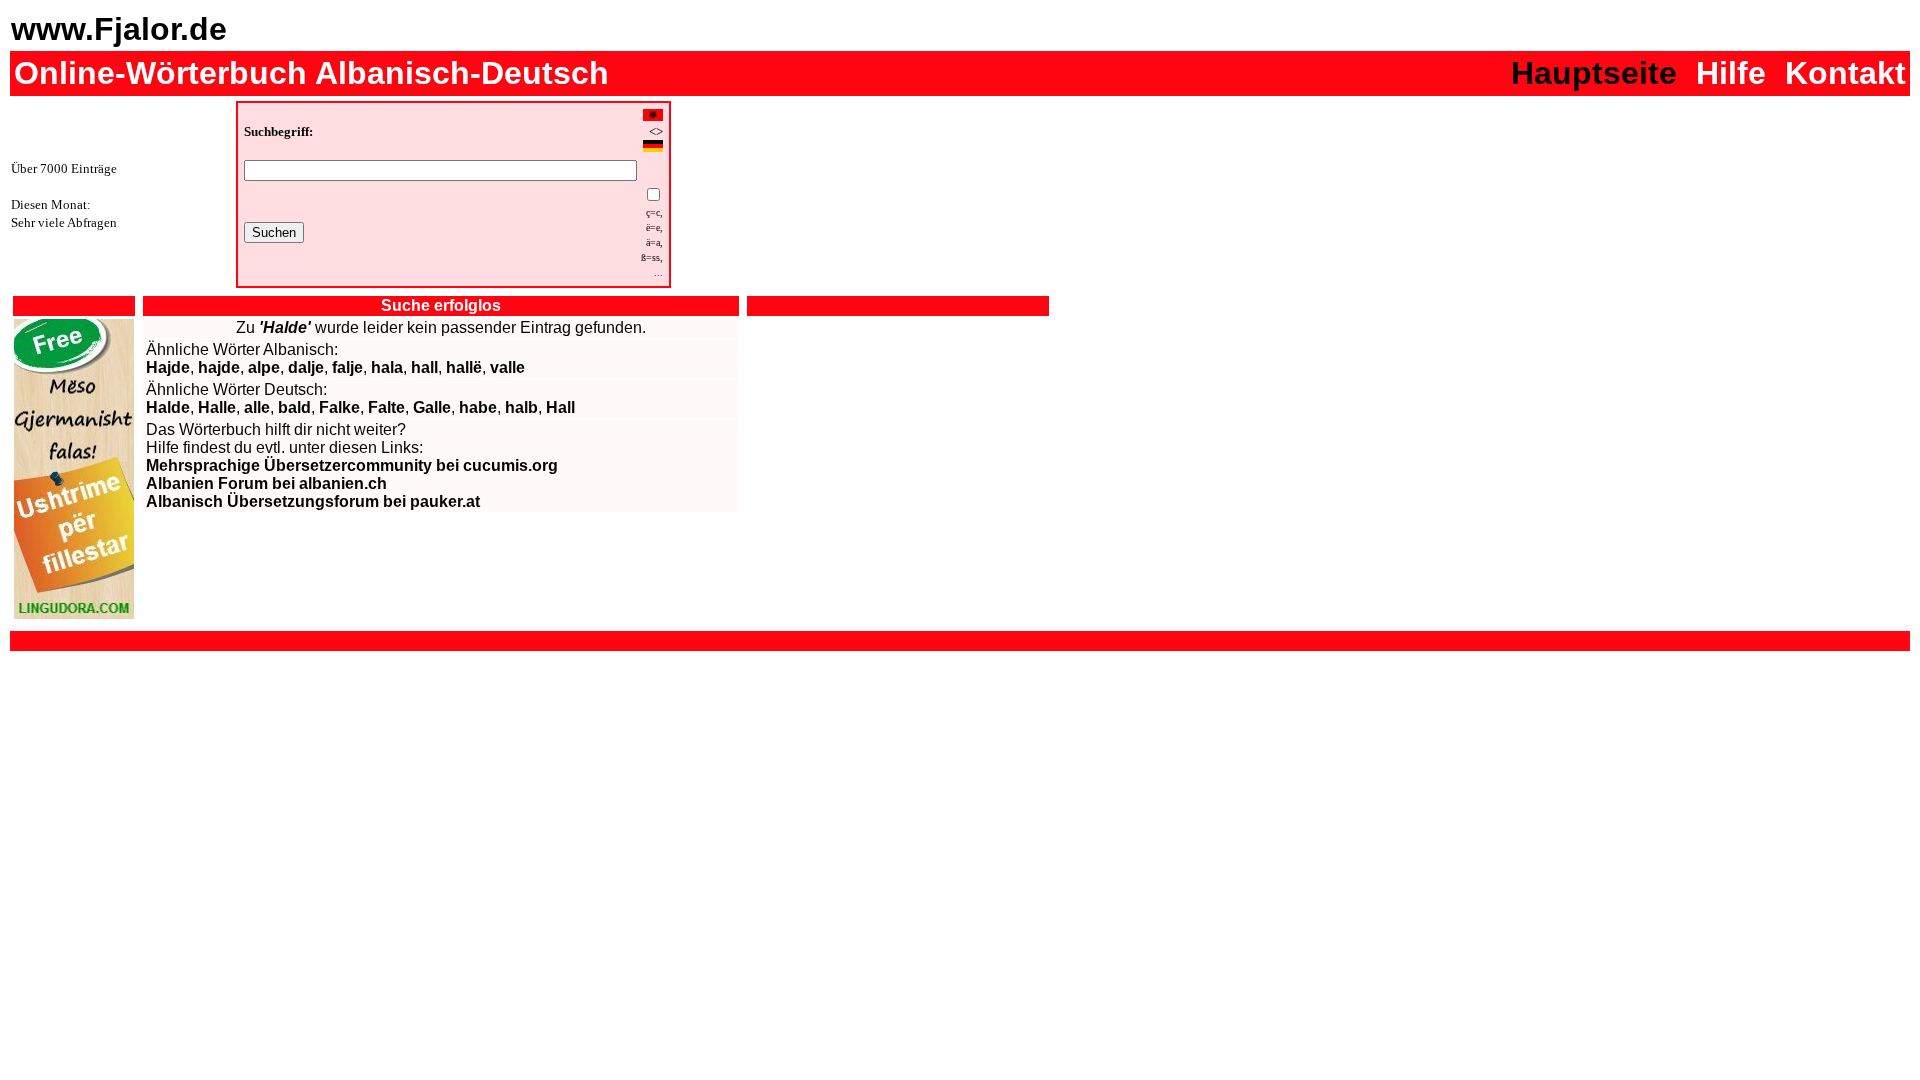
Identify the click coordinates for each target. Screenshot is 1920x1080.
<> (656, 132)
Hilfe (1731, 73)
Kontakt (1845, 73)
